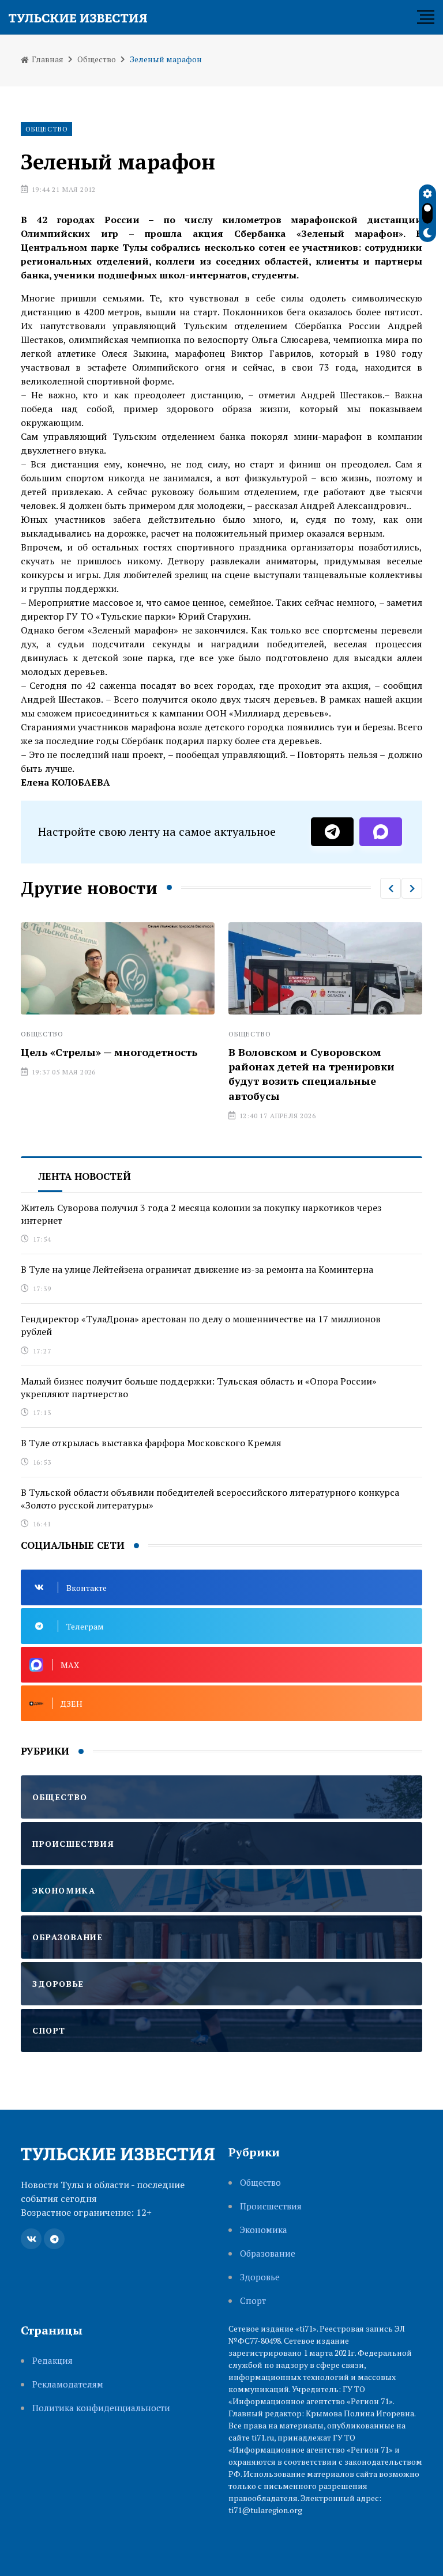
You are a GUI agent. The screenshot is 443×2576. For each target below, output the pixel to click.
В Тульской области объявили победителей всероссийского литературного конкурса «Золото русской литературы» (210, 1499)
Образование (268, 2253)
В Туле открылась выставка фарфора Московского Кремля (151, 1443)
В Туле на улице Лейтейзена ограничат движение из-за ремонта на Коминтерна (197, 1269)
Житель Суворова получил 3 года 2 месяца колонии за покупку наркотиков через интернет (201, 1214)
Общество (97, 59)
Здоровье (260, 2277)
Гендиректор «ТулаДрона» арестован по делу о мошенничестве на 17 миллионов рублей (201, 1325)
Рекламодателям (68, 2384)
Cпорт (253, 2301)
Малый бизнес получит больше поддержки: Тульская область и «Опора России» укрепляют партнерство (199, 1387)
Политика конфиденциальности (101, 2408)
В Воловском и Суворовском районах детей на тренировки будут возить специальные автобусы (208, 1074)
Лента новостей (85, 1176)
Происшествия (271, 2206)
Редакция (52, 2361)
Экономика (264, 2230)
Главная (47, 59)
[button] (391, 888)
